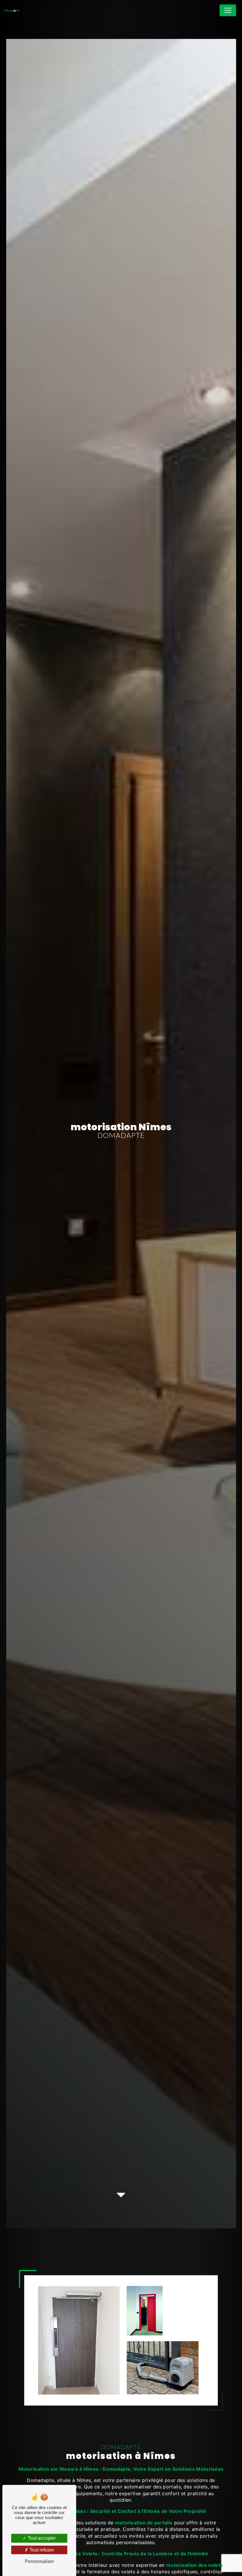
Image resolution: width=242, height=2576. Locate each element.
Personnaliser (39, 2561)
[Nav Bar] (228, 10)
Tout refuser (41, 2550)
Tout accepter (41, 2538)
